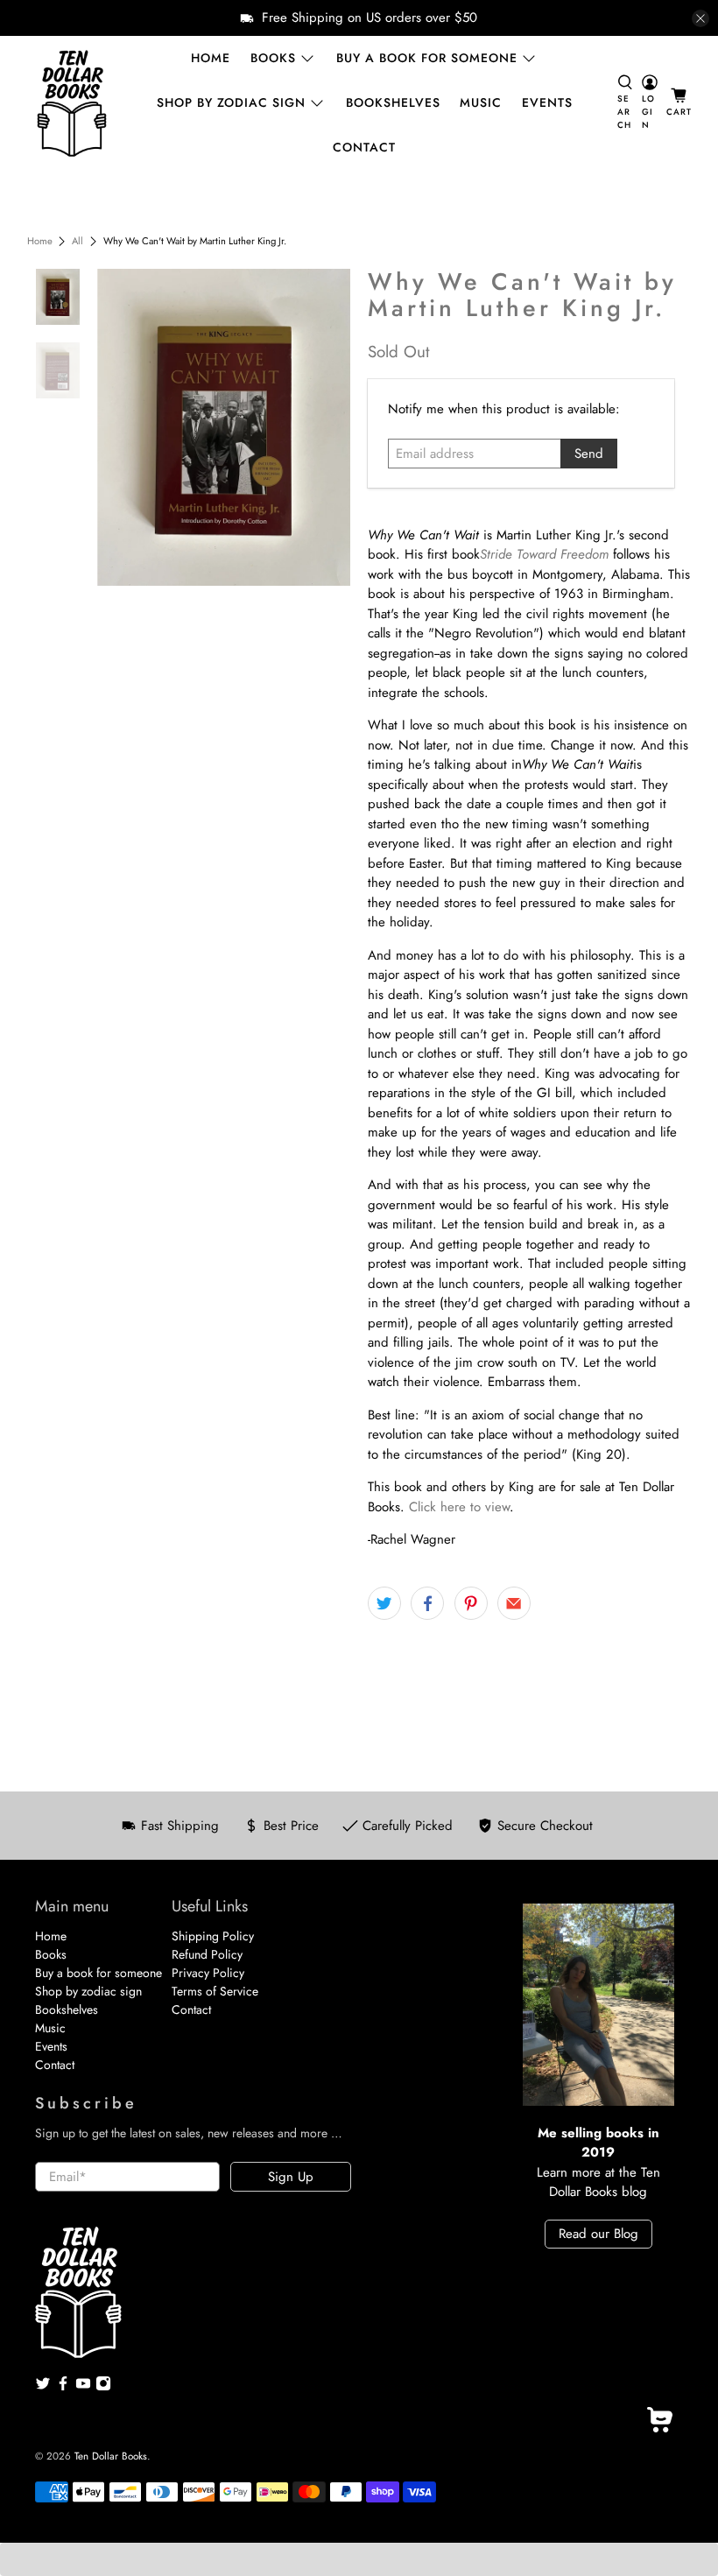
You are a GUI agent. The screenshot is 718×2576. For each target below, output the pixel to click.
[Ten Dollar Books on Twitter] (43, 2387)
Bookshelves (393, 102)
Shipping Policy (213, 1936)
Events (547, 102)
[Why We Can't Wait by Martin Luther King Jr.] (224, 428)
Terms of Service (215, 1991)
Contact (364, 147)
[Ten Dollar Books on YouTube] (83, 2387)
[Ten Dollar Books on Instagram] (103, 2387)
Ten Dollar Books (111, 2456)
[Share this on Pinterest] (471, 1603)
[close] (700, 18)
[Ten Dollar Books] (72, 103)
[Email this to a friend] (514, 1603)
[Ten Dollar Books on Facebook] (63, 2387)
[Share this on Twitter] (384, 1603)
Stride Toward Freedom (544, 554)
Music (481, 102)
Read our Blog (598, 2234)
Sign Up (291, 2177)
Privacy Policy (208, 1973)
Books (273, 58)
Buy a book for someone (427, 58)
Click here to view (459, 1507)
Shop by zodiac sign (231, 102)
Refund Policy (207, 1954)
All (77, 241)
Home (211, 58)
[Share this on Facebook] (427, 1603)
